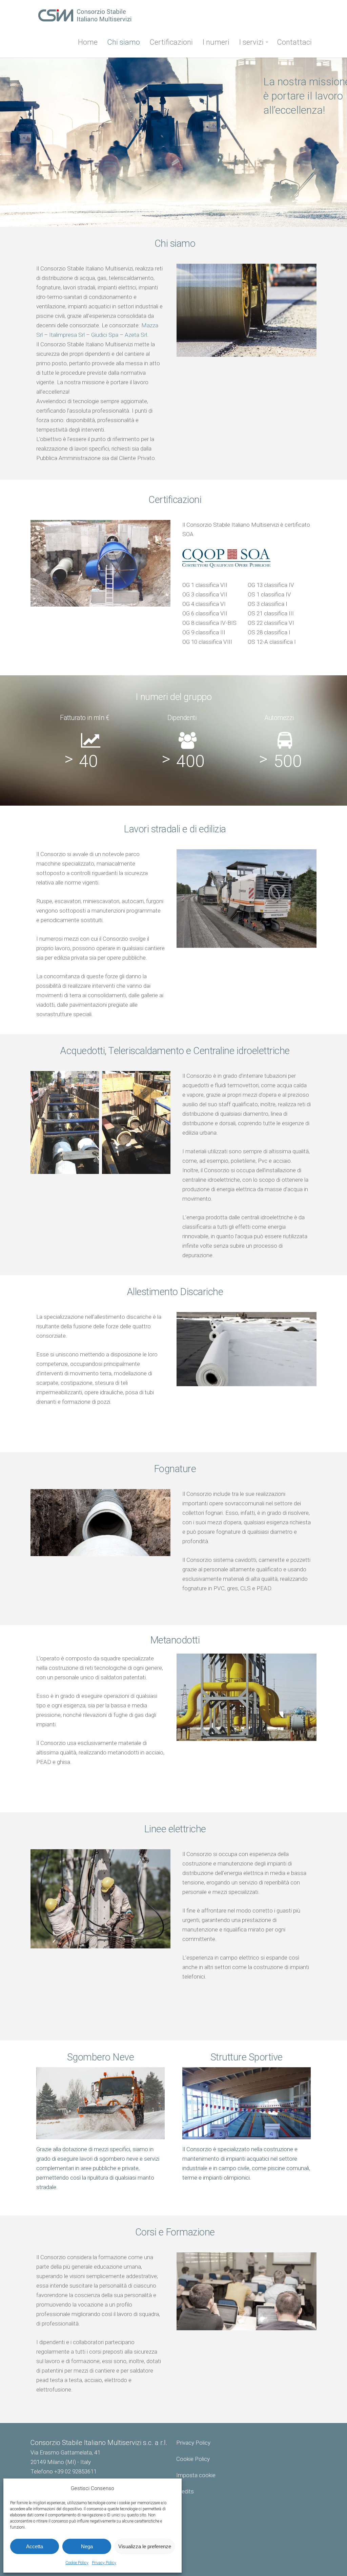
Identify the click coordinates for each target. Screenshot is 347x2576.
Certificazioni (171, 42)
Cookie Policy (77, 2563)
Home (88, 42)
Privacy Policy (104, 2563)
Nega (87, 2546)
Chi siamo (124, 42)
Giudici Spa (105, 335)
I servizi (251, 42)
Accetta (35, 2546)
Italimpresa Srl (67, 335)
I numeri (216, 42)
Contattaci (294, 42)
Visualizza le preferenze (145, 2546)
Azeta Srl (136, 335)
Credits (185, 2491)
